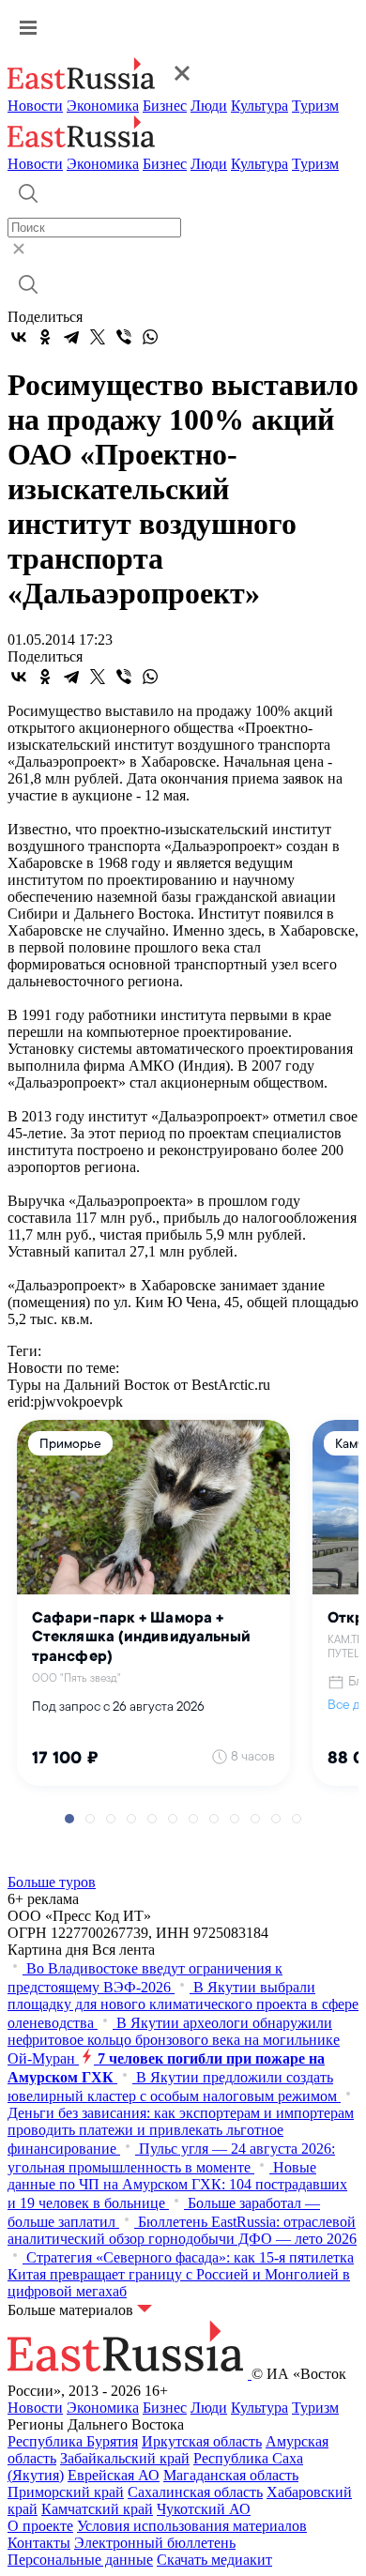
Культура (259, 106)
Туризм (315, 106)
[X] (98, 337)
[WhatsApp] (150, 337)
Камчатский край (97, 2509)
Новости (35, 106)
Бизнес (165, 106)
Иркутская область (202, 2441)
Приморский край (66, 2492)
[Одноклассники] (45, 337)
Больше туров (52, 1882)
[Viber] (124, 337)
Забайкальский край (125, 2458)
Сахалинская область (195, 2492)
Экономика (103, 106)
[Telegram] (71, 337)
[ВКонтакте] (19, 337)
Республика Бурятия (73, 2441)
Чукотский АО (204, 2509)
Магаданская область (231, 2475)
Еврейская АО (114, 2475)
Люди (209, 106)
